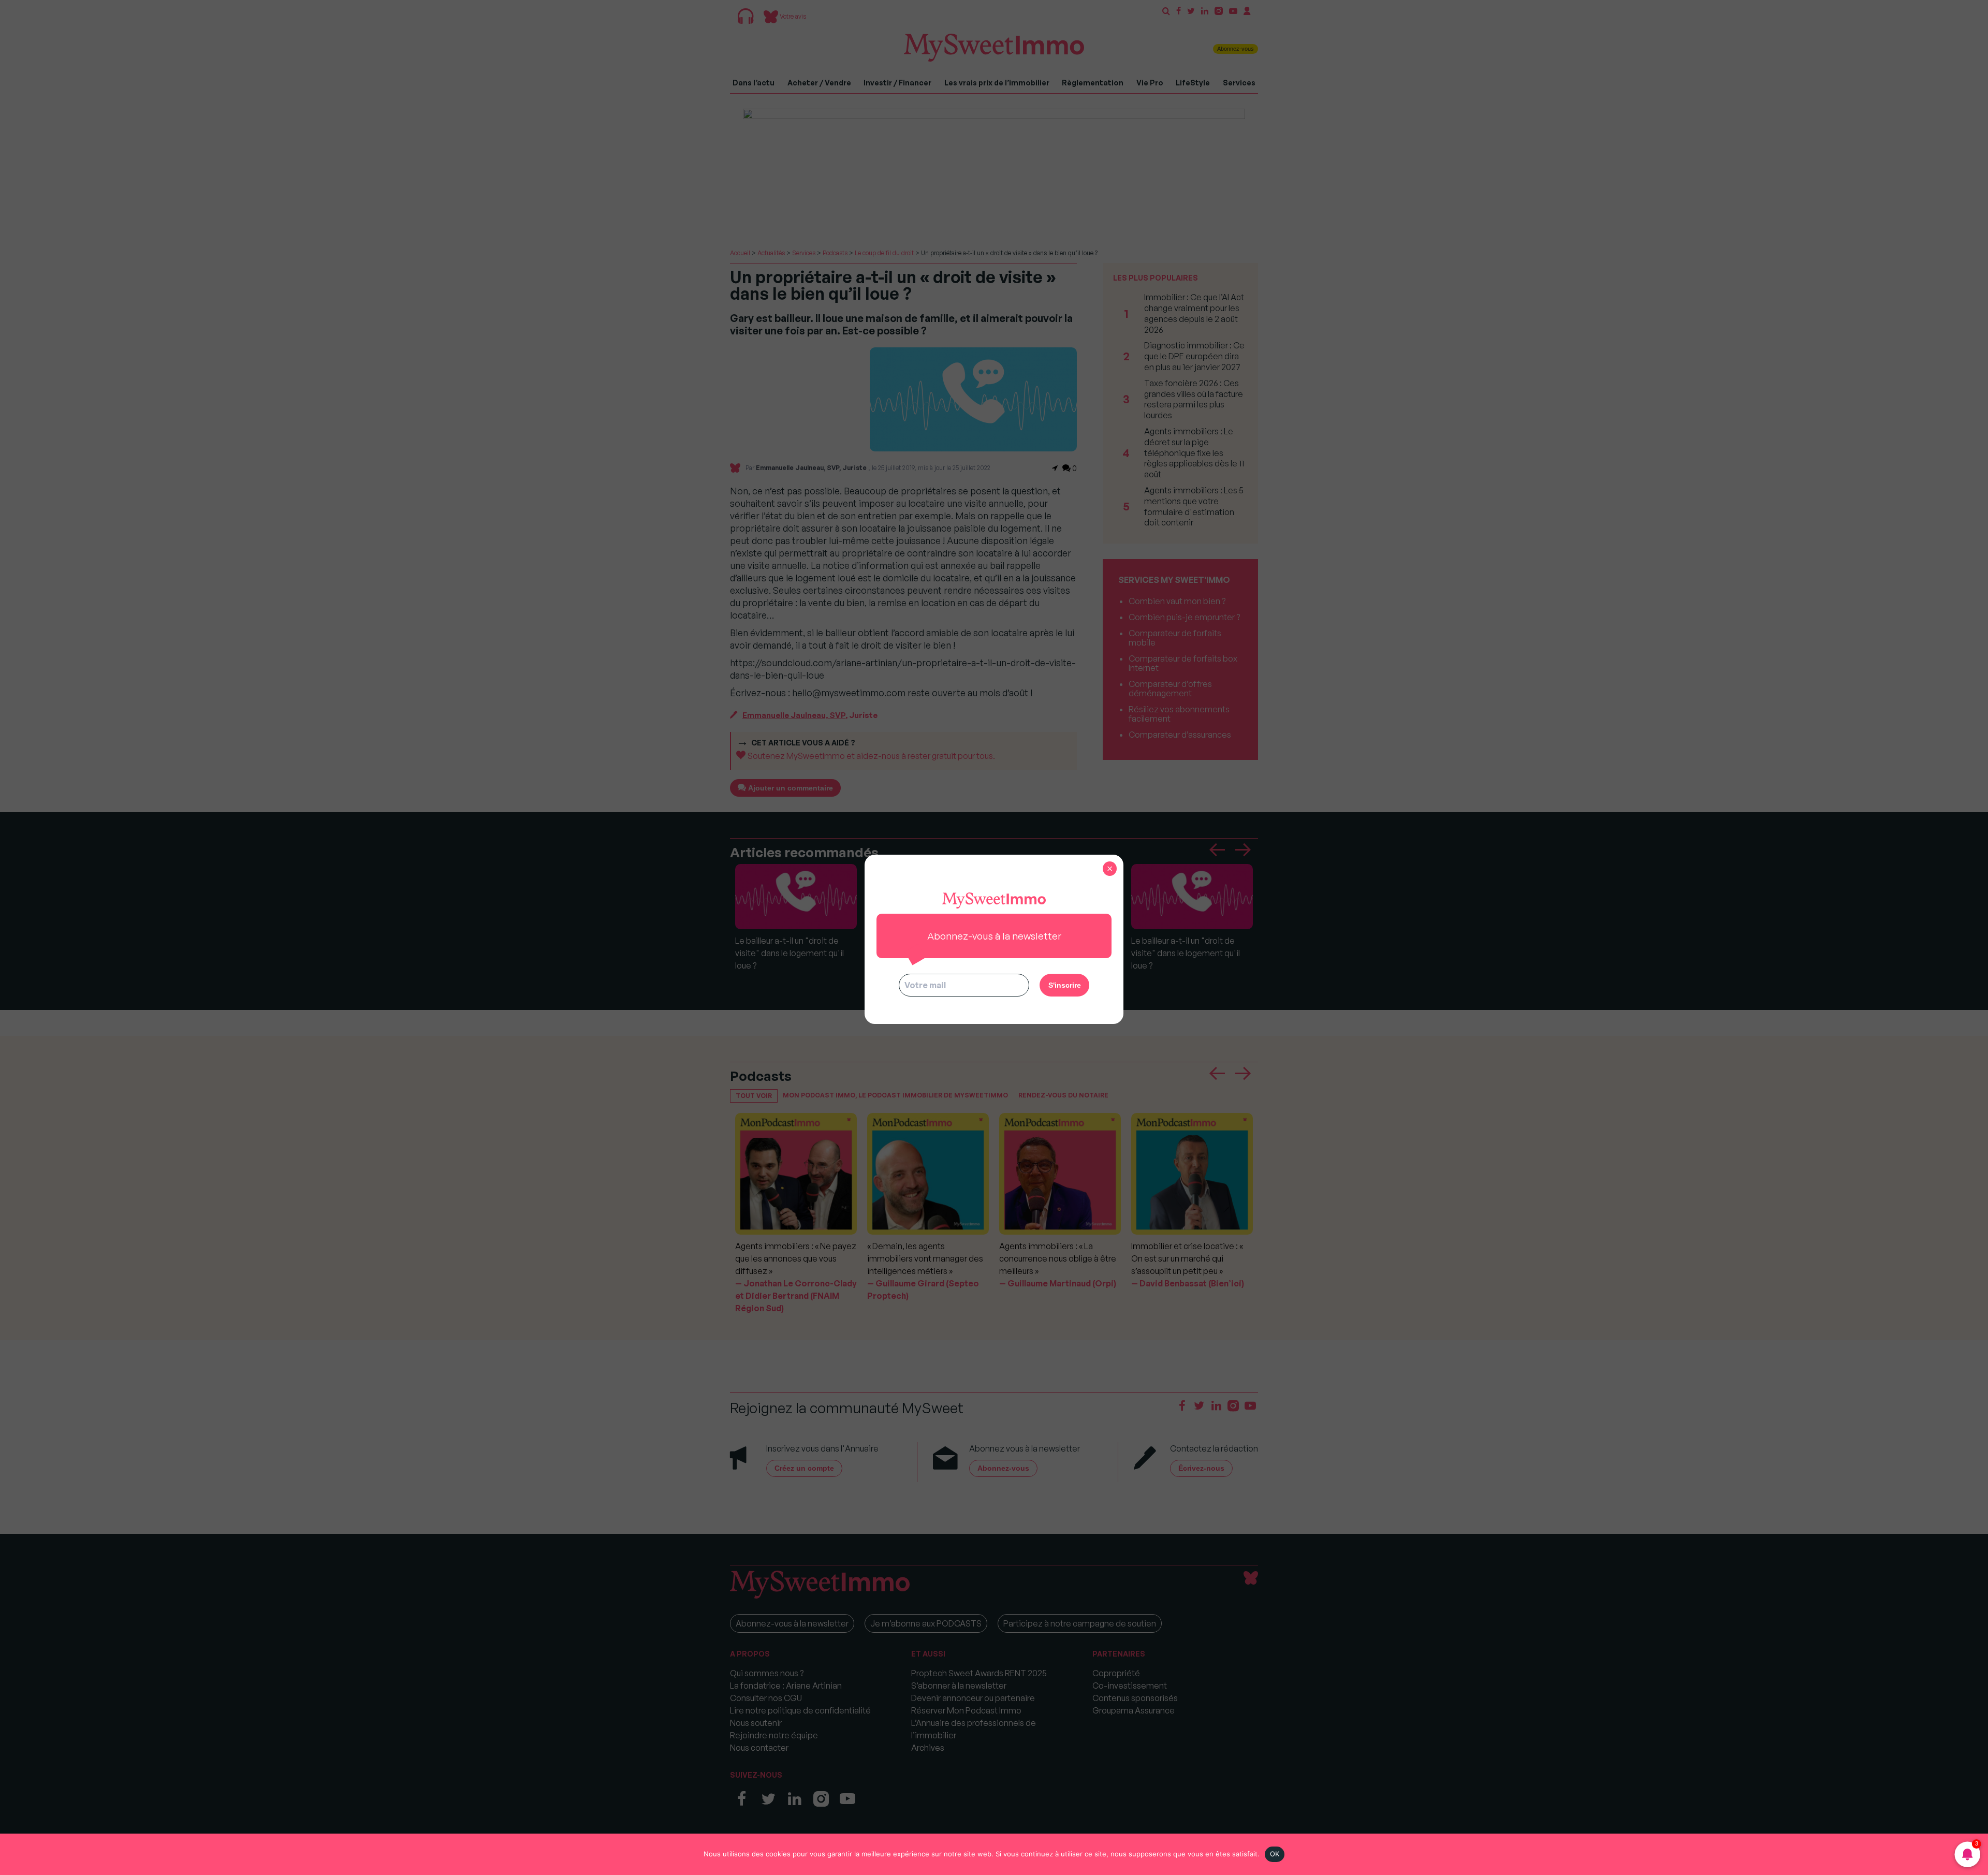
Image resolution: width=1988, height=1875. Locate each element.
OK (1275, 1854)
